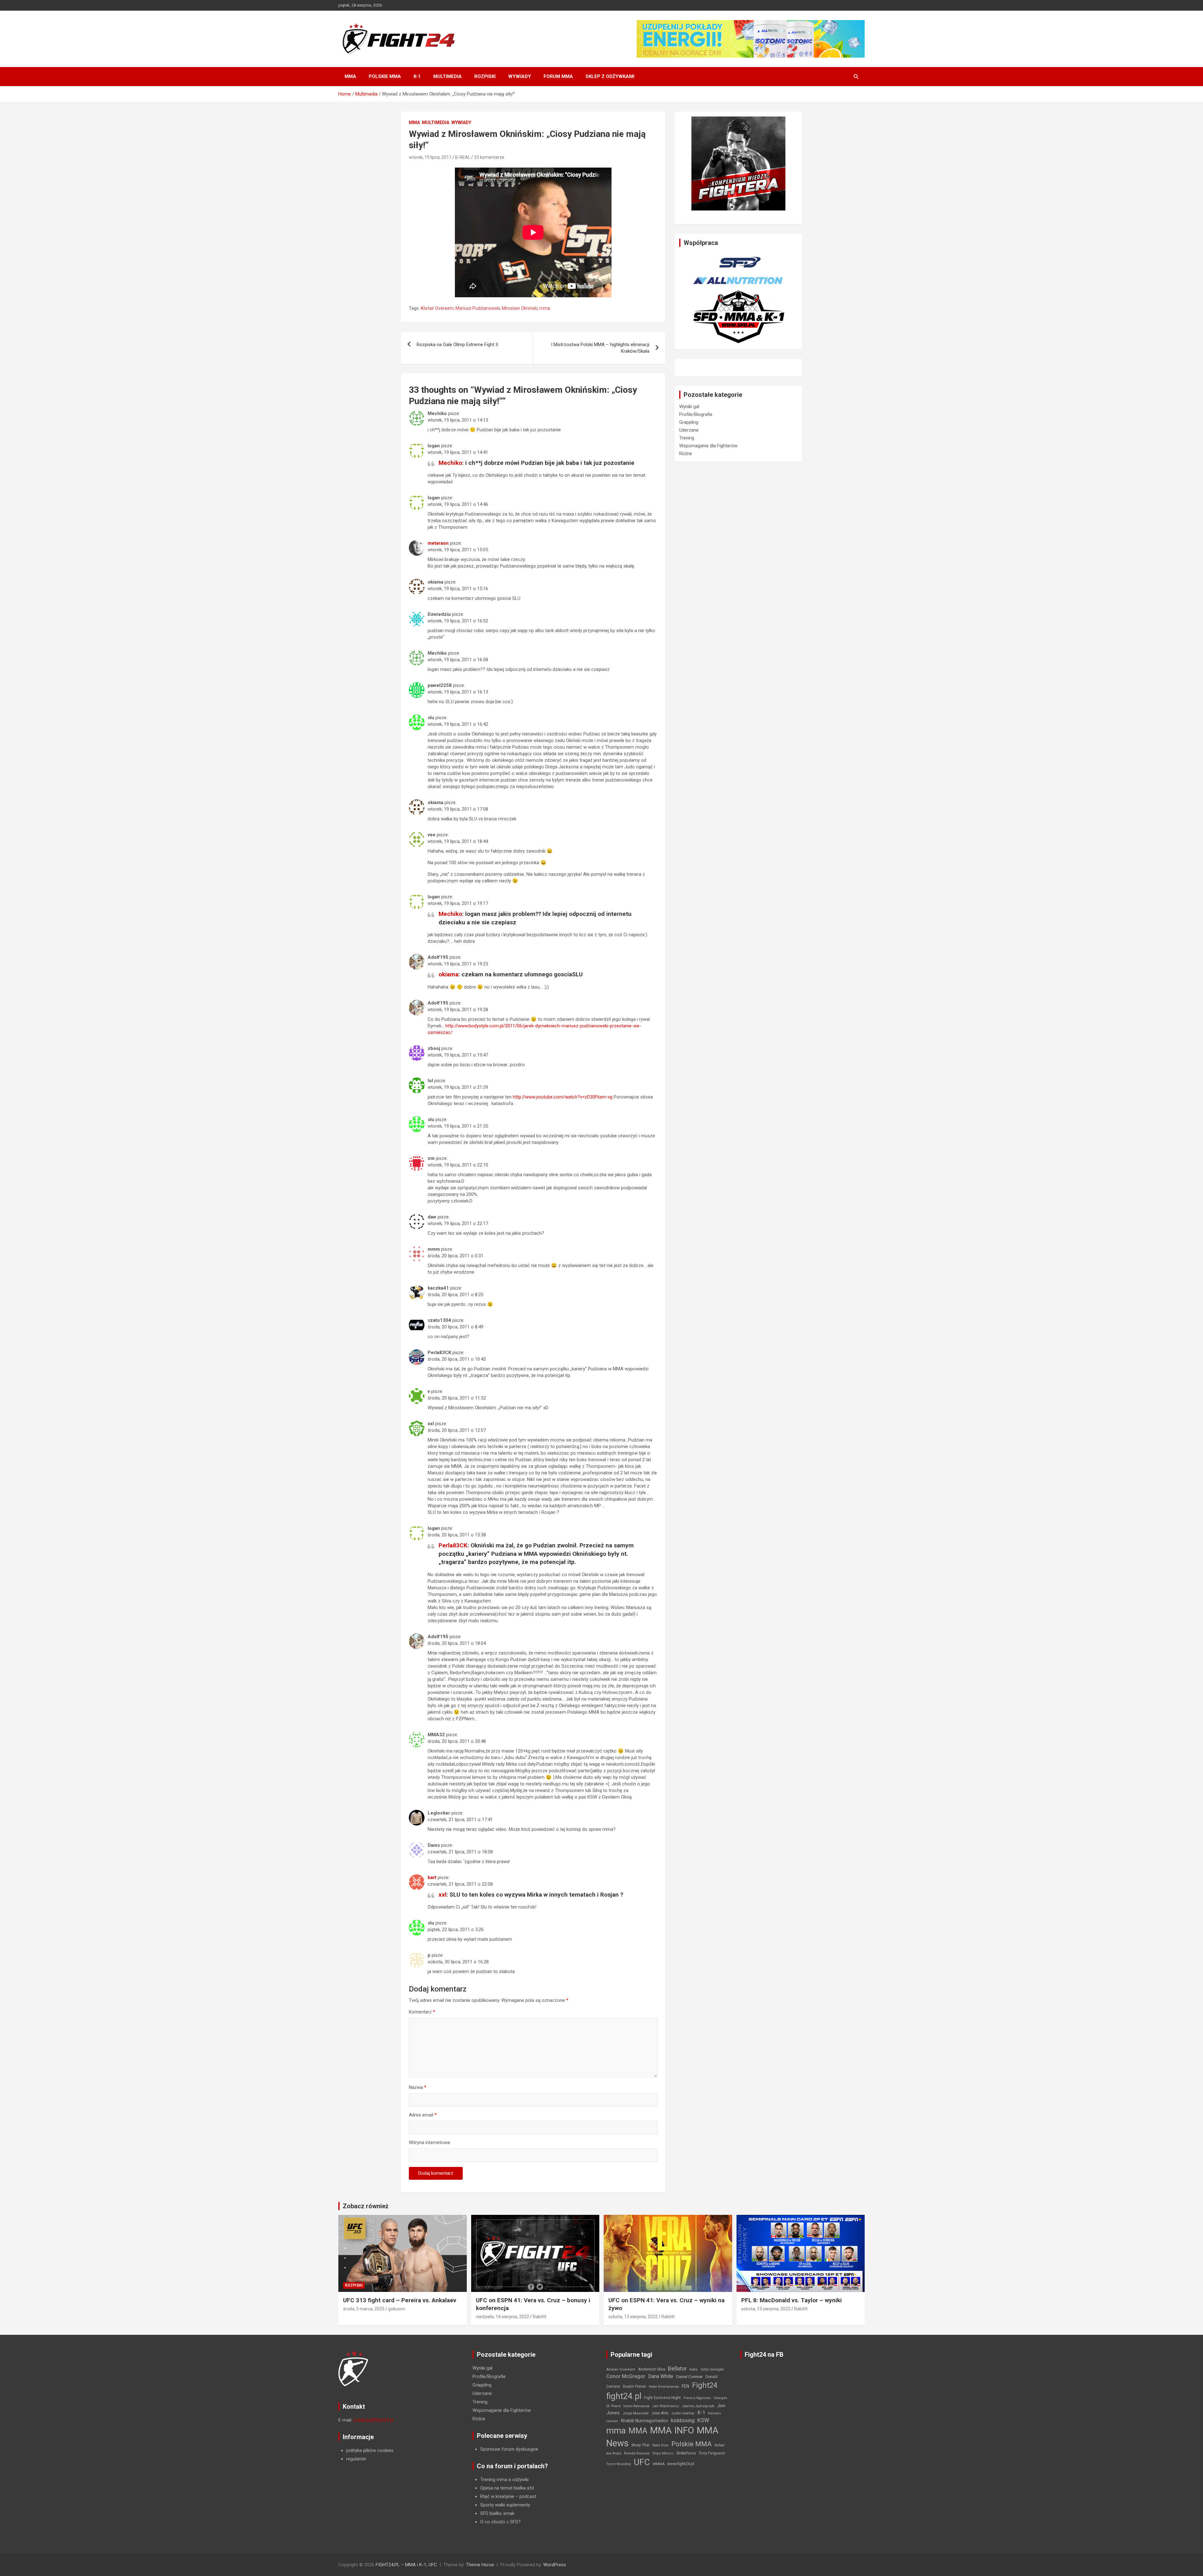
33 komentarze (489, 157)
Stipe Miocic (663, 2453)
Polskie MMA (385, 76)
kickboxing (683, 2420)
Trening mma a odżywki (504, 2480)
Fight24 (705, 2385)
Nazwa (418, 2087)
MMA (350, 76)
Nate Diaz (660, 2445)
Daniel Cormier (689, 2377)
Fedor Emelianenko (664, 2387)
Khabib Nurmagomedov (645, 2421)
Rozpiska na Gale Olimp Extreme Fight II (457, 345)
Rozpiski (485, 76)
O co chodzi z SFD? (500, 2522)
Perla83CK (453, 1545)
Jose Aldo (660, 2413)
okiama (448, 974)
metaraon (438, 543)
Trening (687, 438)
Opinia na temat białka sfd (507, 2488)
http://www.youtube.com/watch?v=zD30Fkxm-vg (563, 1097)
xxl (443, 1895)
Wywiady (520, 76)
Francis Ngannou (697, 2398)
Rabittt (540, 2317)
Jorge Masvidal (635, 2413)
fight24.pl (624, 2396)
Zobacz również (366, 2206)
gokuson (397, 2309)
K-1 (417, 76)
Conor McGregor (626, 2376)
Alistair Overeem (437, 308)
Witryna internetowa (429, 2142)
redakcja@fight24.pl (373, 2420)
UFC (642, 2462)
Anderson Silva (652, 2369)
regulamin (356, 2459)
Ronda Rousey (637, 2453)
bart (432, 1877)
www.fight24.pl (681, 2464)
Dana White (661, 2376)
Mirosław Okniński (520, 308)
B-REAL (463, 157)
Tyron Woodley (619, 2464)
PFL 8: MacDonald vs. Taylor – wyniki (792, 2300)
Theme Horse (480, 2565)
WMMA (659, 2464)
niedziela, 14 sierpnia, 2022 (503, 2317)
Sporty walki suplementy (505, 2505)
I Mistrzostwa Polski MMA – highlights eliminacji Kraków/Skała (600, 348)
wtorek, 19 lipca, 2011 (430, 157)
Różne (686, 454)
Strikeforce (686, 2453)
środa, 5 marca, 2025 (364, 2309)
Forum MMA (558, 76)
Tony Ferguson (712, 2453)
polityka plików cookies (370, 2450)
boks (694, 2369)
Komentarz (422, 2012)
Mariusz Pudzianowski (478, 308)
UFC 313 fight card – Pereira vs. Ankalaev (400, 2300)
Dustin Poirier (634, 2386)
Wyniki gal (689, 407)
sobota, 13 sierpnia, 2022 (633, 2317)
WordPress (555, 2565)
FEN (685, 2386)
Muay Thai (641, 2445)
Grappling (689, 422)
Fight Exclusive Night (662, 2398)
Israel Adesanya (636, 2406)
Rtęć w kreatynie (497, 2496)
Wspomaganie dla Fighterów (708, 446)
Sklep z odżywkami (610, 76)
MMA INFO (672, 2430)
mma (545, 308)
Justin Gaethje (683, 2413)
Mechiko (450, 463)
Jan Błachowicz (666, 2406)
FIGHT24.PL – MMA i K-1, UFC (406, 2565)
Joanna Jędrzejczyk (698, 2406)
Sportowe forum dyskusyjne (509, 2449)
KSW (703, 2420)
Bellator (677, 2369)
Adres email (423, 2115)
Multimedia (448, 76)
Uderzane (689, 430)
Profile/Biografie (696, 414)
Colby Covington (712, 2369)
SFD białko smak (497, 2513)
